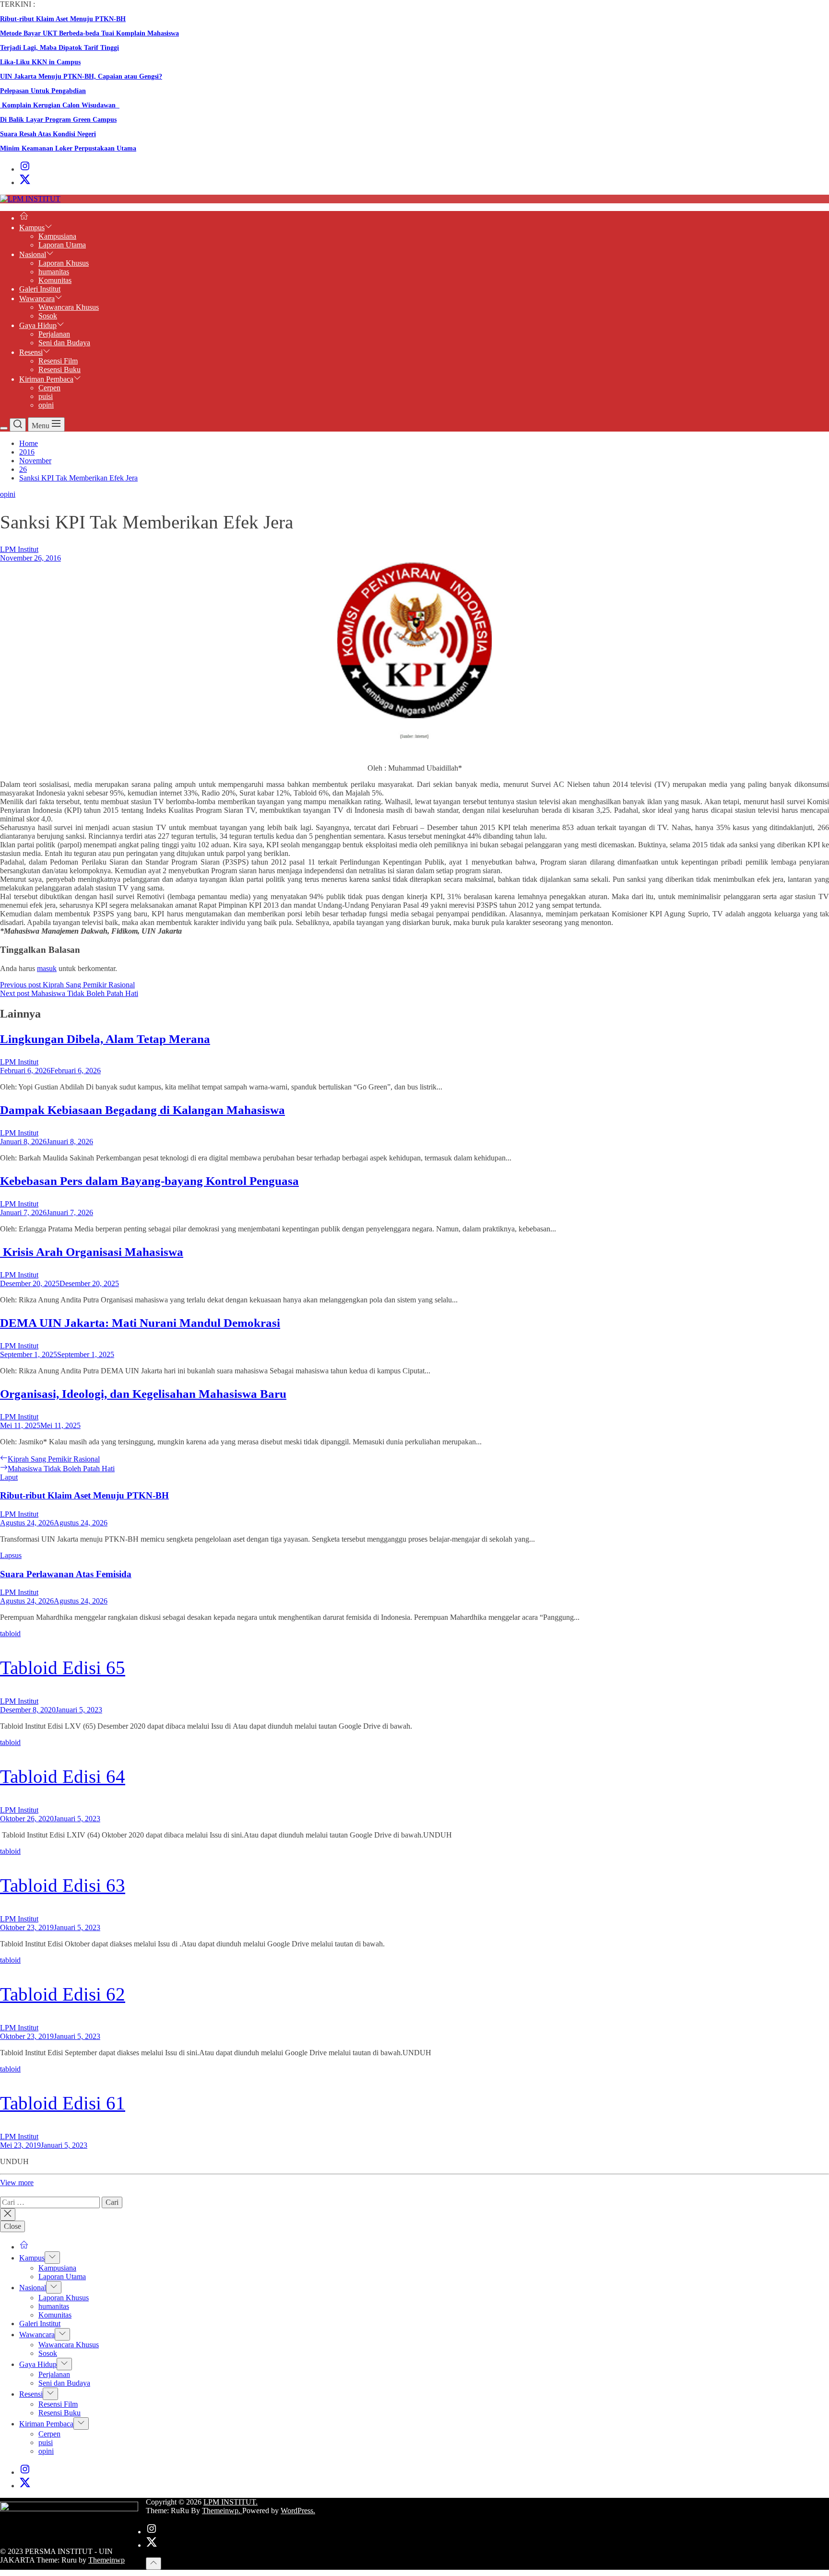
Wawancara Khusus (69, 307)
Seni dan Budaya (64, 343)
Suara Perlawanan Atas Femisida (66, 1574)
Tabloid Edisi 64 (63, 1776)
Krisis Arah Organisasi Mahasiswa (92, 1252)
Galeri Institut (40, 289)
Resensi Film (58, 361)
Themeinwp (107, 2560)
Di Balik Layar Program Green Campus (58, 120)
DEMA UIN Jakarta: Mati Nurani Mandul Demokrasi (140, 1323)
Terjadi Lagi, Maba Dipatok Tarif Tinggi (59, 48)
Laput (9, 1477)
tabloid (10, 1633)
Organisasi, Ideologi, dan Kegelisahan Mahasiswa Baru (143, 1394)
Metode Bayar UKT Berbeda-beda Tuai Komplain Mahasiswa (89, 33)
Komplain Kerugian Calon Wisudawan (60, 105)
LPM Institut (19, 549)
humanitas (54, 272)
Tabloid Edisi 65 (63, 1668)
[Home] (24, 218)
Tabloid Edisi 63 (63, 1885)
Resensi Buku (59, 369)
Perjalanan (54, 334)
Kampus (32, 228)
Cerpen (49, 388)
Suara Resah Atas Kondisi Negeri (48, 134)
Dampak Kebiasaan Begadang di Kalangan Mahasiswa (142, 1110)
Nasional (33, 254)
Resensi (31, 352)
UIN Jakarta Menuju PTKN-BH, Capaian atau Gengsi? (81, 76)
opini (46, 405)
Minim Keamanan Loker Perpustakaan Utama (68, 148)
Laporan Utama (62, 245)
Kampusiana (57, 236)
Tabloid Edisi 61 (63, 2103)
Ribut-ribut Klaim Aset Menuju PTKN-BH (63, 19)
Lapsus (11, 1555)
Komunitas (55, 280)
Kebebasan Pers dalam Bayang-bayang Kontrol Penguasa (149, 1181)
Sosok (48, 316)
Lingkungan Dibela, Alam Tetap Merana (105, 1039)
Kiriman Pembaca (46, 379)
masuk (47, 968)
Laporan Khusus (64, 263)
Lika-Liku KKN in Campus (40, 62)
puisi (46, 396)
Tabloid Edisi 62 (63, 1994)
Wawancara (37, 299)
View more (17, 2183)
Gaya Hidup (38, 325)
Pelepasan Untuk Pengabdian (43, 91)
